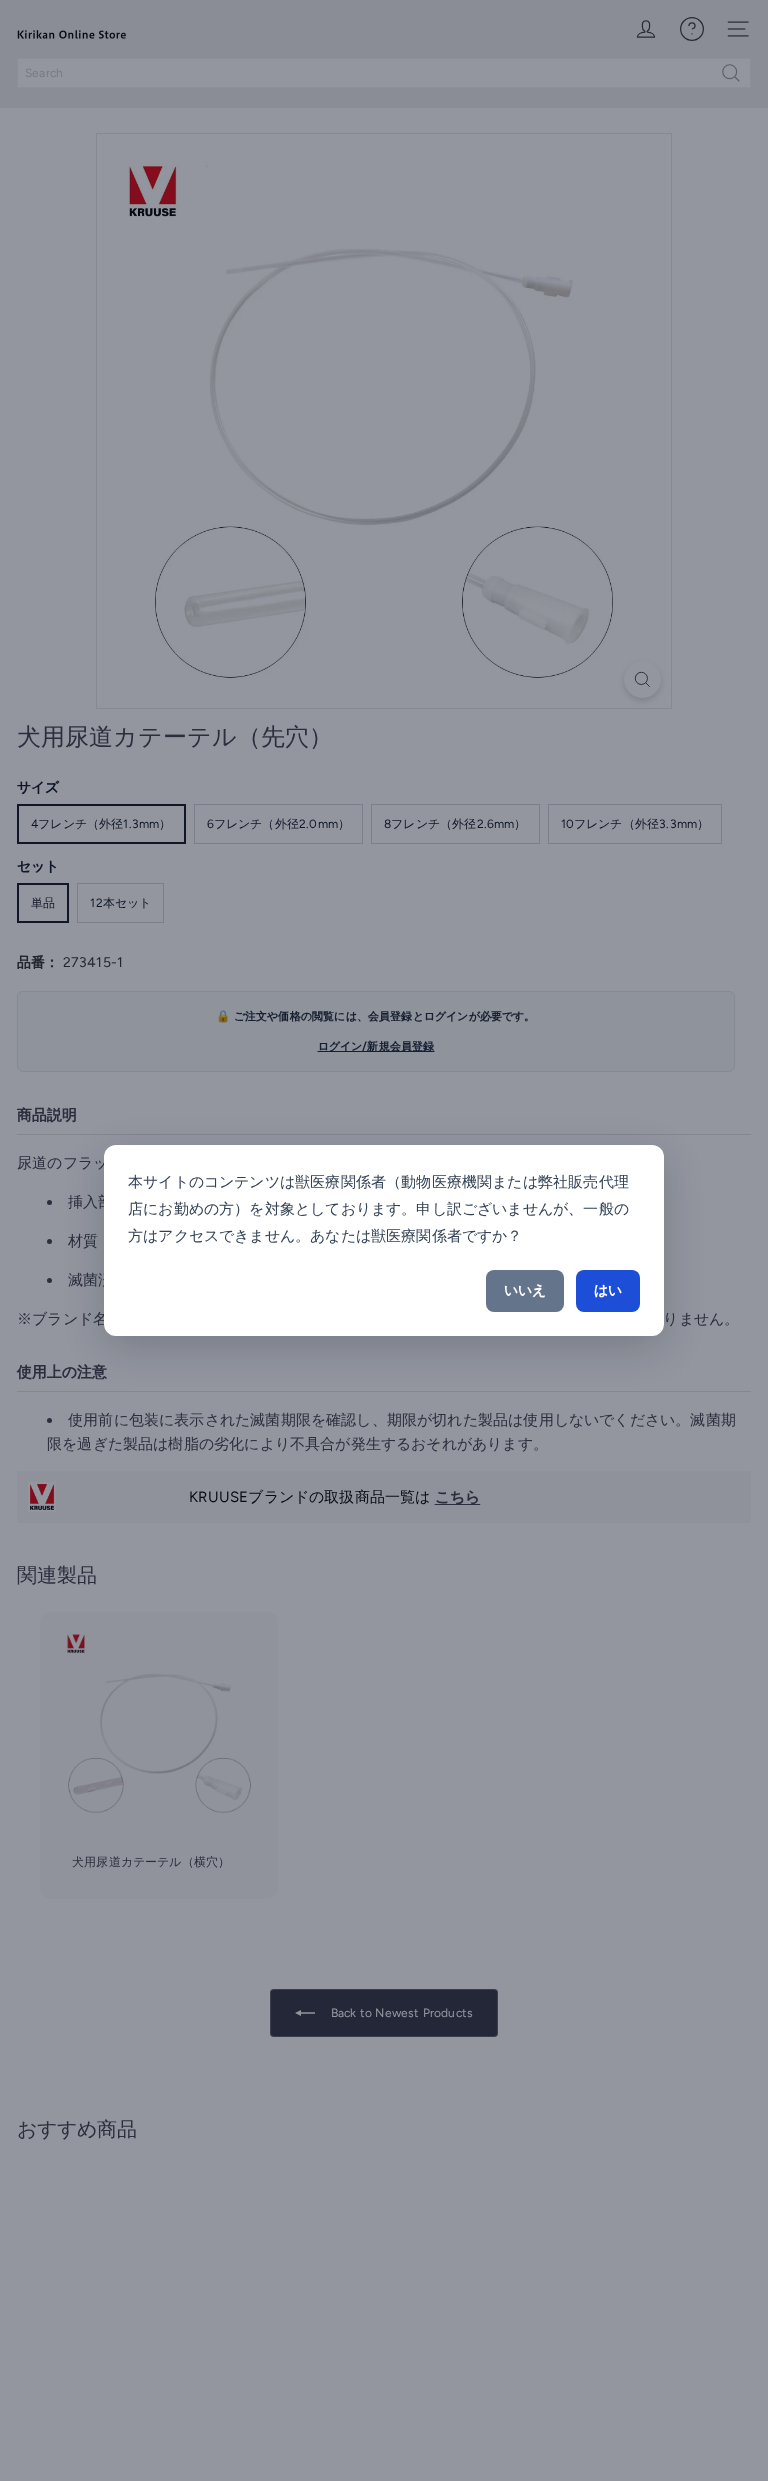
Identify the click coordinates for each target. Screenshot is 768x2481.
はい (608, 1290)
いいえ (525, 1290)
